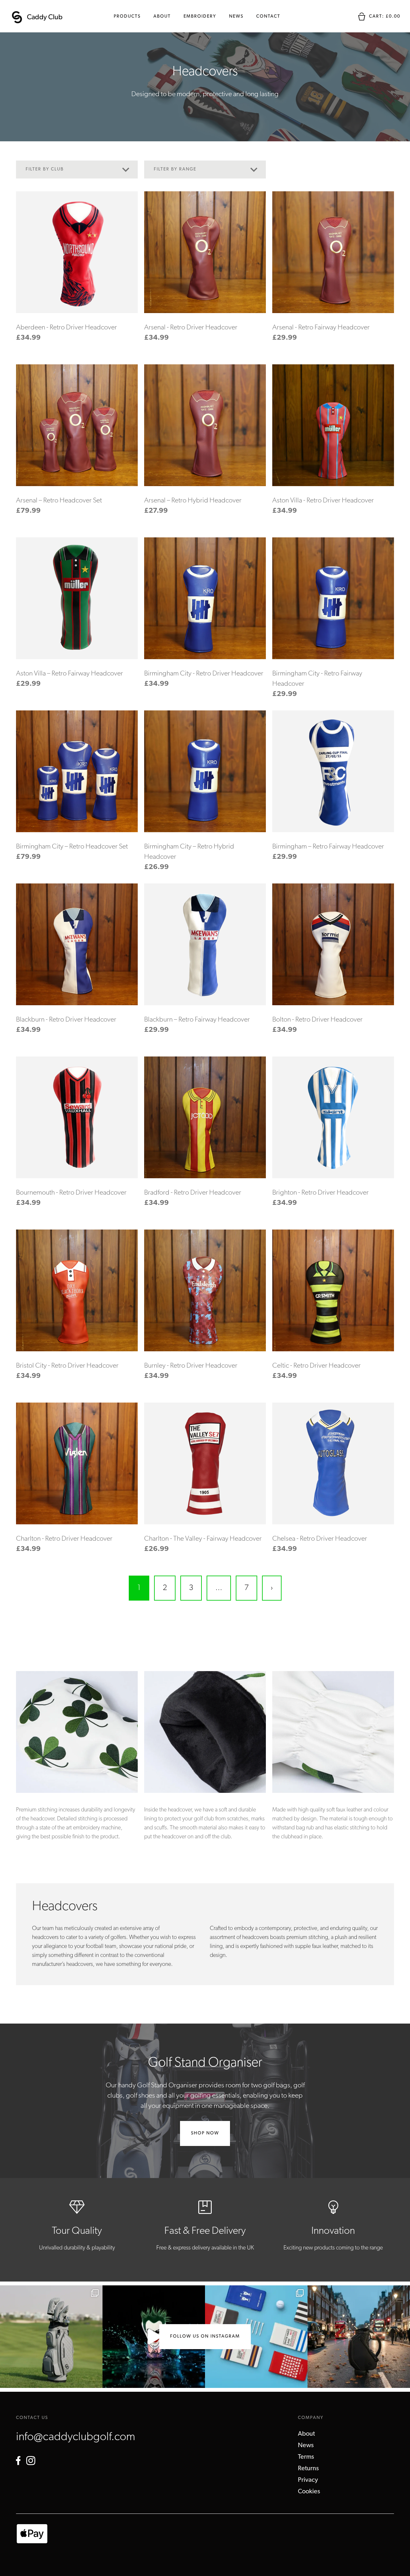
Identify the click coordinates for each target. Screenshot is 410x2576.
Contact (268, 17)
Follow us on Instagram (205, 2336)
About (162, 17)
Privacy (308, 2480)
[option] (77, 1761)
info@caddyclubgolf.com (76, 2437)
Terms (306, 2457)
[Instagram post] (51, 2337)
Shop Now (205, 2133)
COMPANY (311, 2418)
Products (127, 17)
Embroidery (200, 17)
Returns (308, 2469)
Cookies (309, 2492)
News (236, 17)
